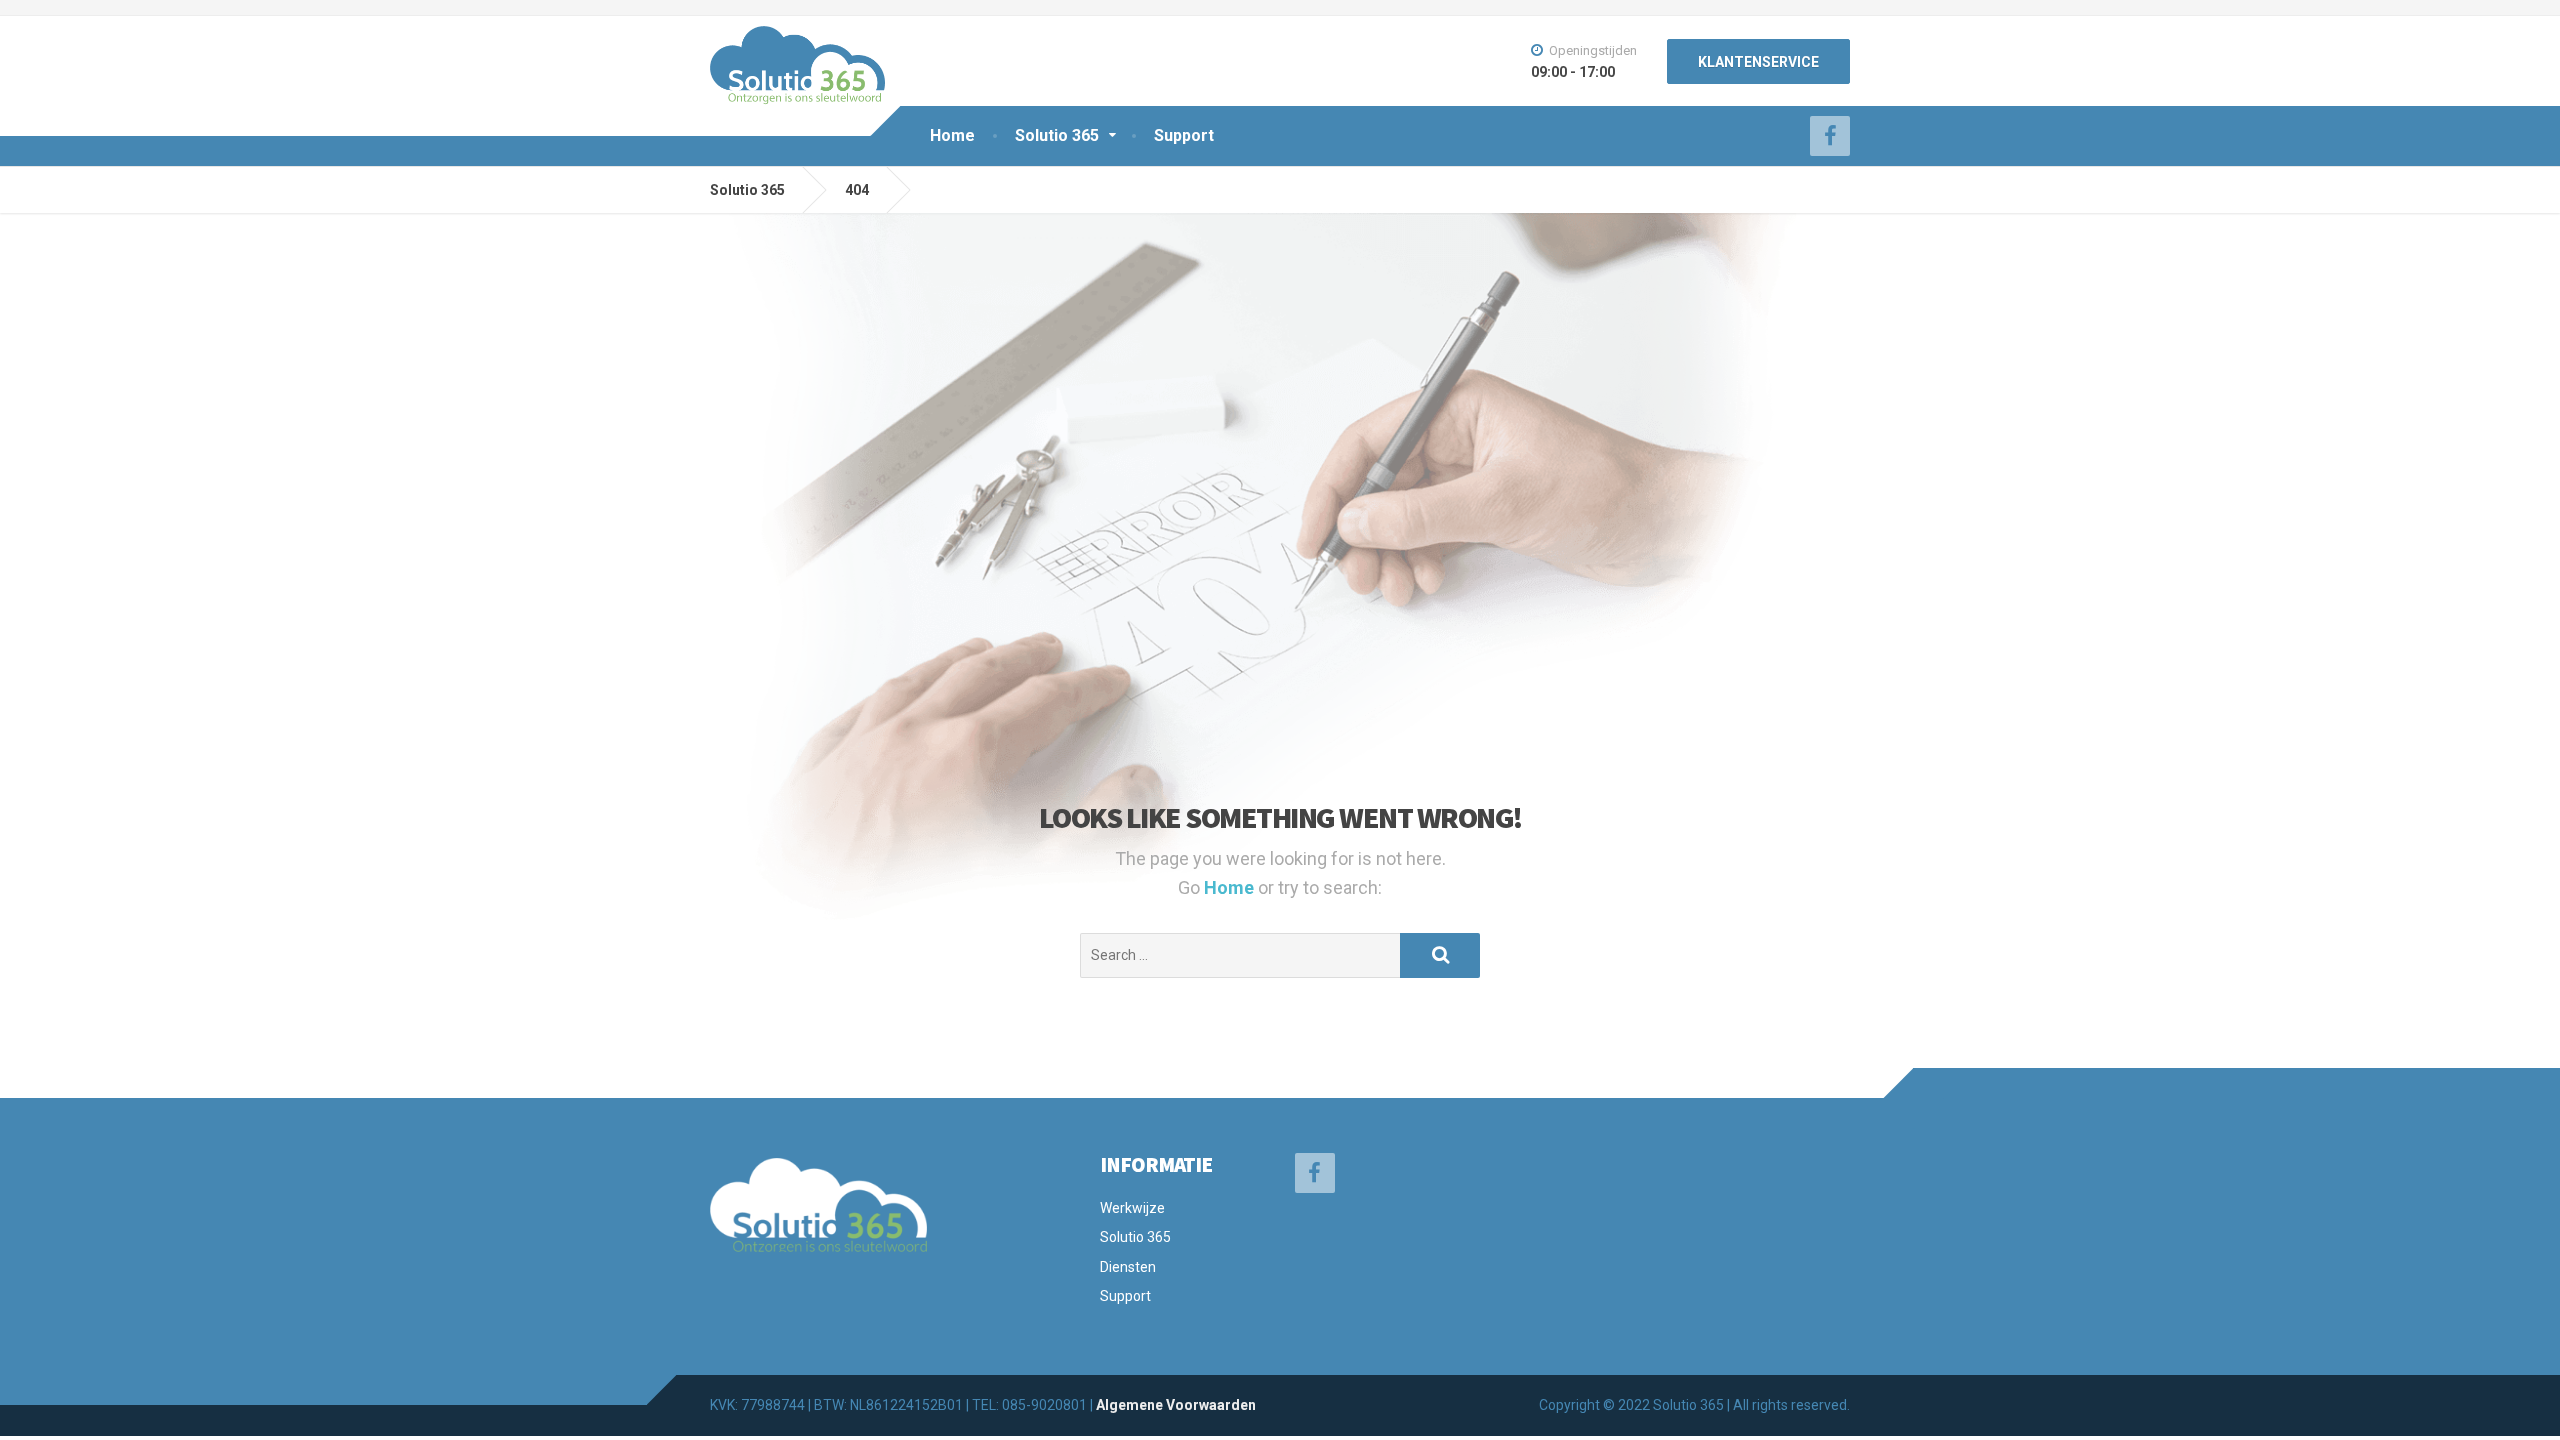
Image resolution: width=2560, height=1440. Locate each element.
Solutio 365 (1057, 135)
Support (1184, 135)
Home (952, 135)
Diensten (1128, 1267)
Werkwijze (1132, 1208)
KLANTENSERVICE (1758, 62)
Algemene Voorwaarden (1176, 1405)
